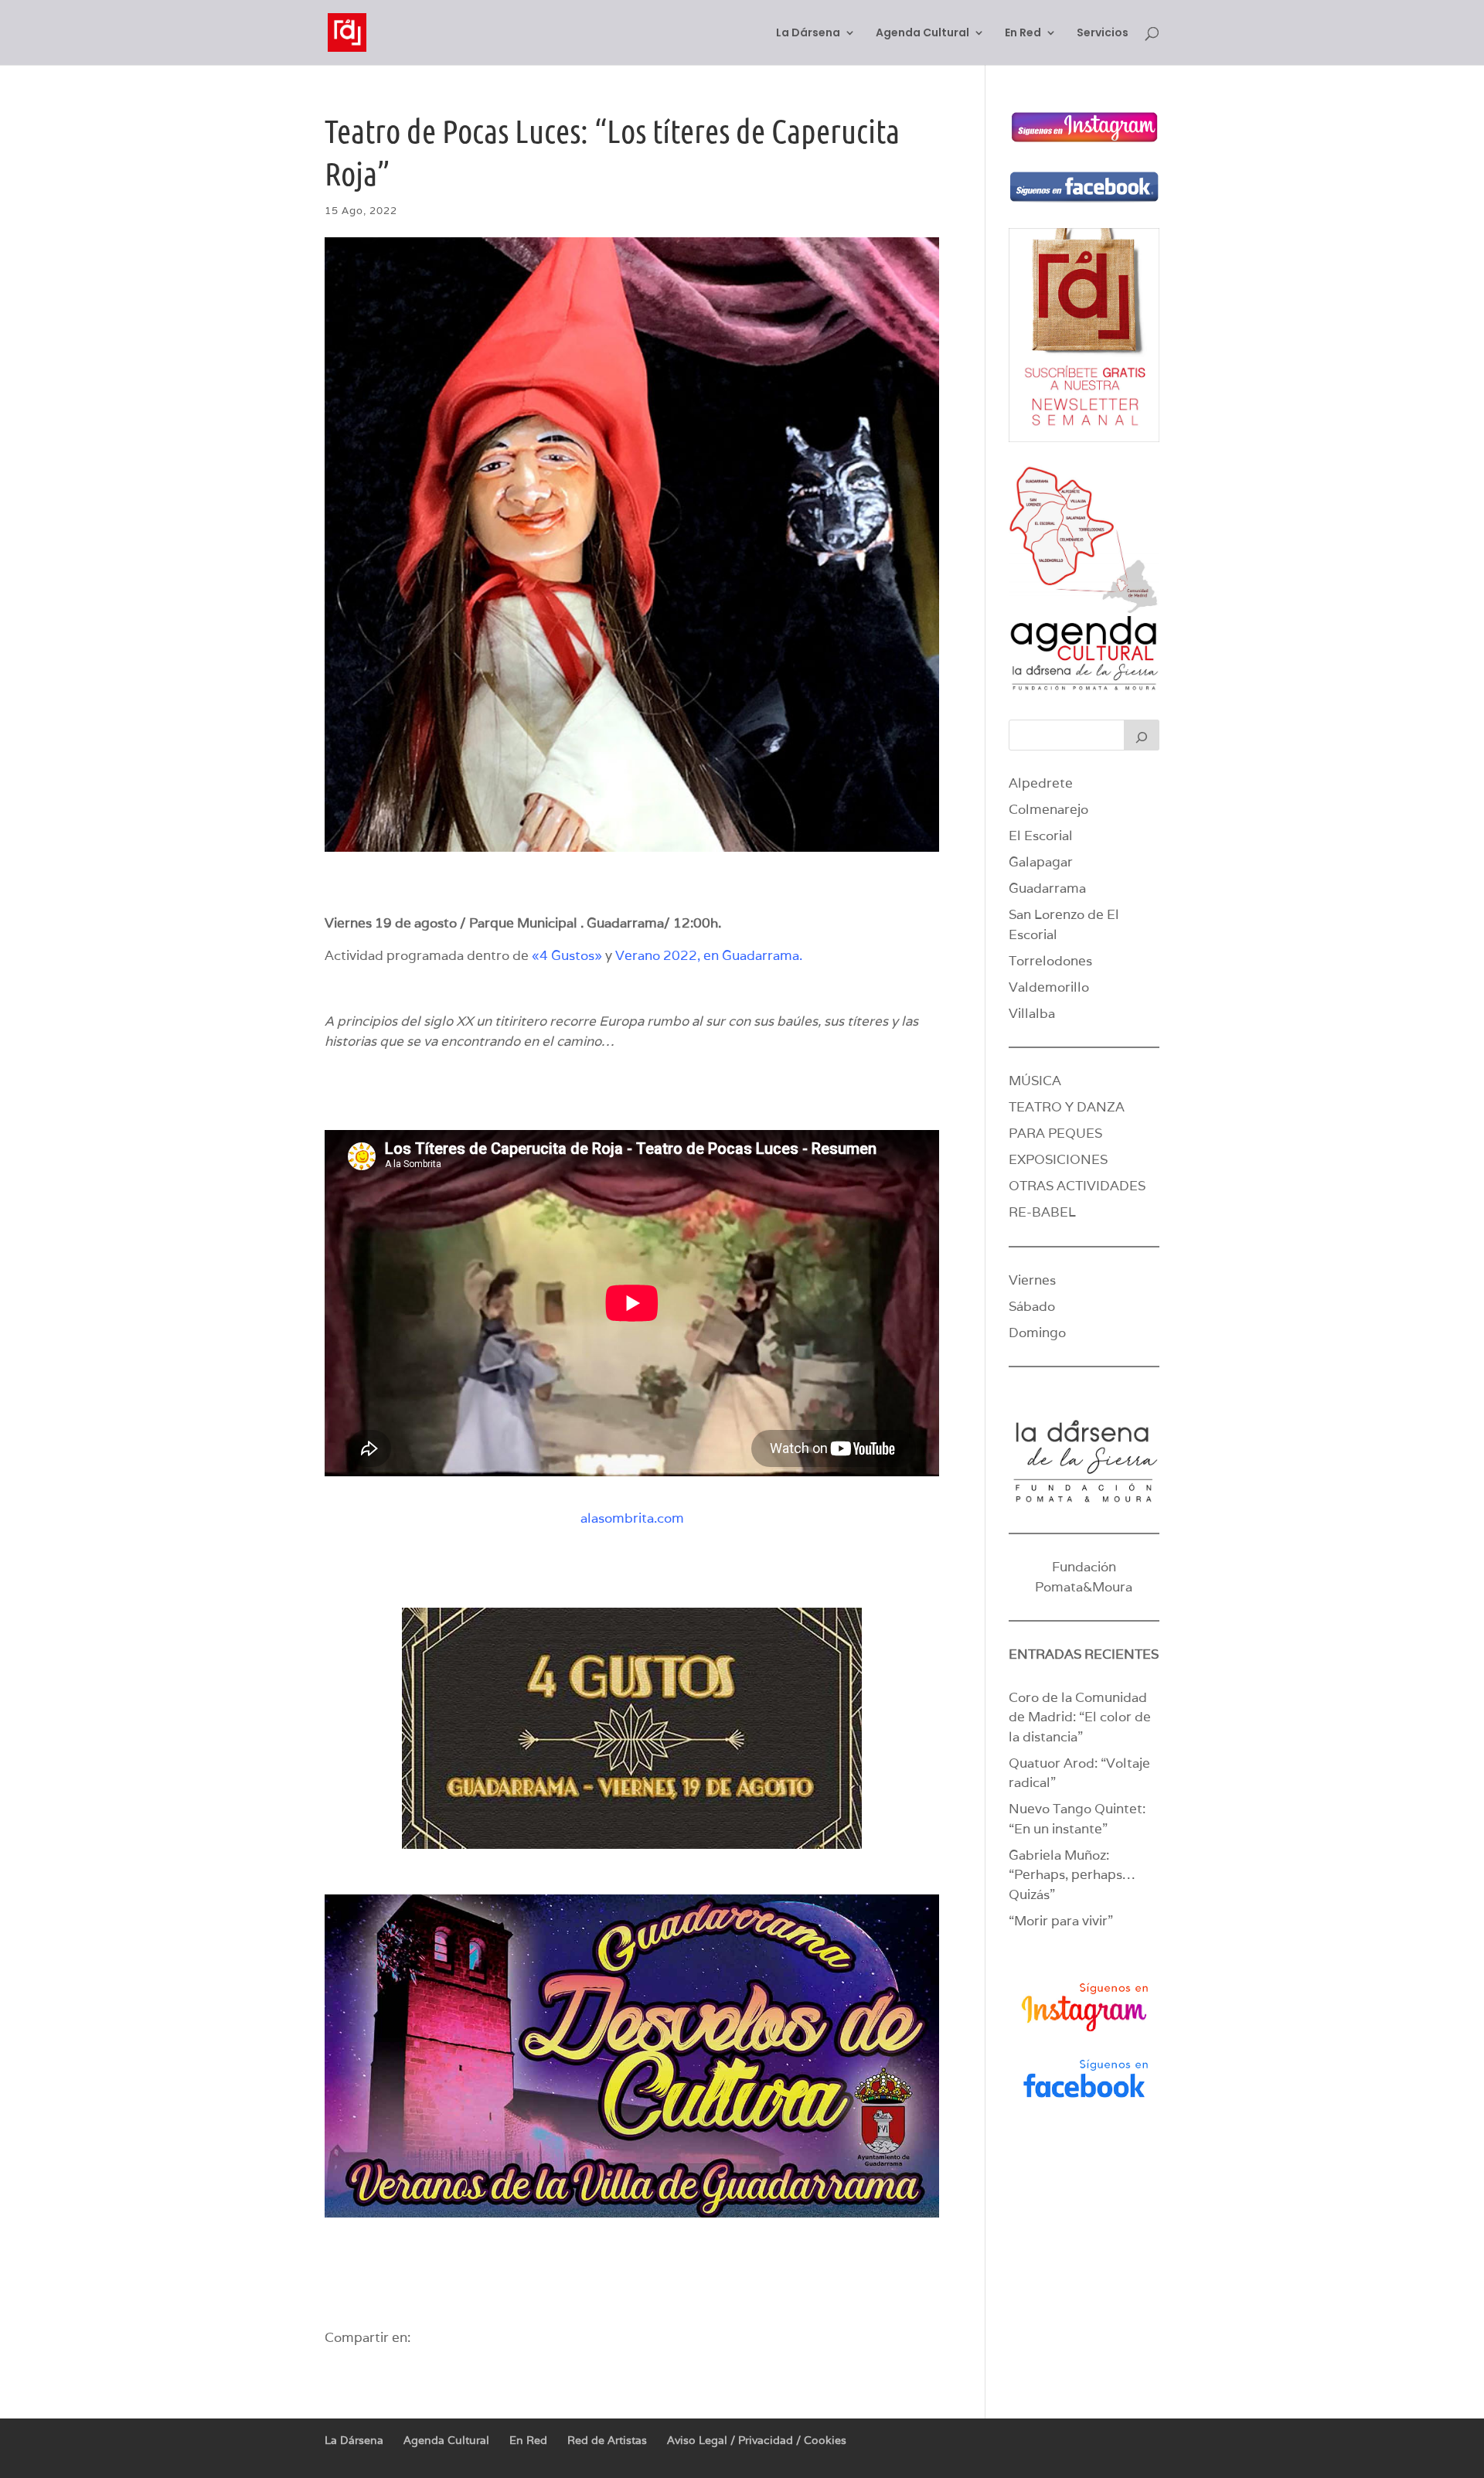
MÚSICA (1035, 1081)
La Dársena (808, 34)
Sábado (1032, 1306)
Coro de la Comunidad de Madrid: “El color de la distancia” (1080, 1717)
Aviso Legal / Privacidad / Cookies (757, 2440)
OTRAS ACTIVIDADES (1077, 1186)
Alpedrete (1041, 783)
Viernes (1032, 1280)
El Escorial (1041, 836)
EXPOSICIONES (1058, 1159)
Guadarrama (1047, 888)
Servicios (1103, 34)
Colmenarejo (1048, 809)
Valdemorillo (1049, 987)
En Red (1023, 34)
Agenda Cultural (922, 34)
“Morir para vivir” (1061, 1921)
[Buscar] (1142, 735)
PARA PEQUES (1055, 1133)
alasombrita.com (632, 1518)
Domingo (1037, 1333)
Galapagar (1041, 862)
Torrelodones (1050, 961)
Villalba (1032, 1013)
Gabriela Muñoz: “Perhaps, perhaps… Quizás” (1072, 1875)
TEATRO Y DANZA (1067, 1107)
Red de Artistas (607, 2440)
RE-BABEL (1042, 1212)
